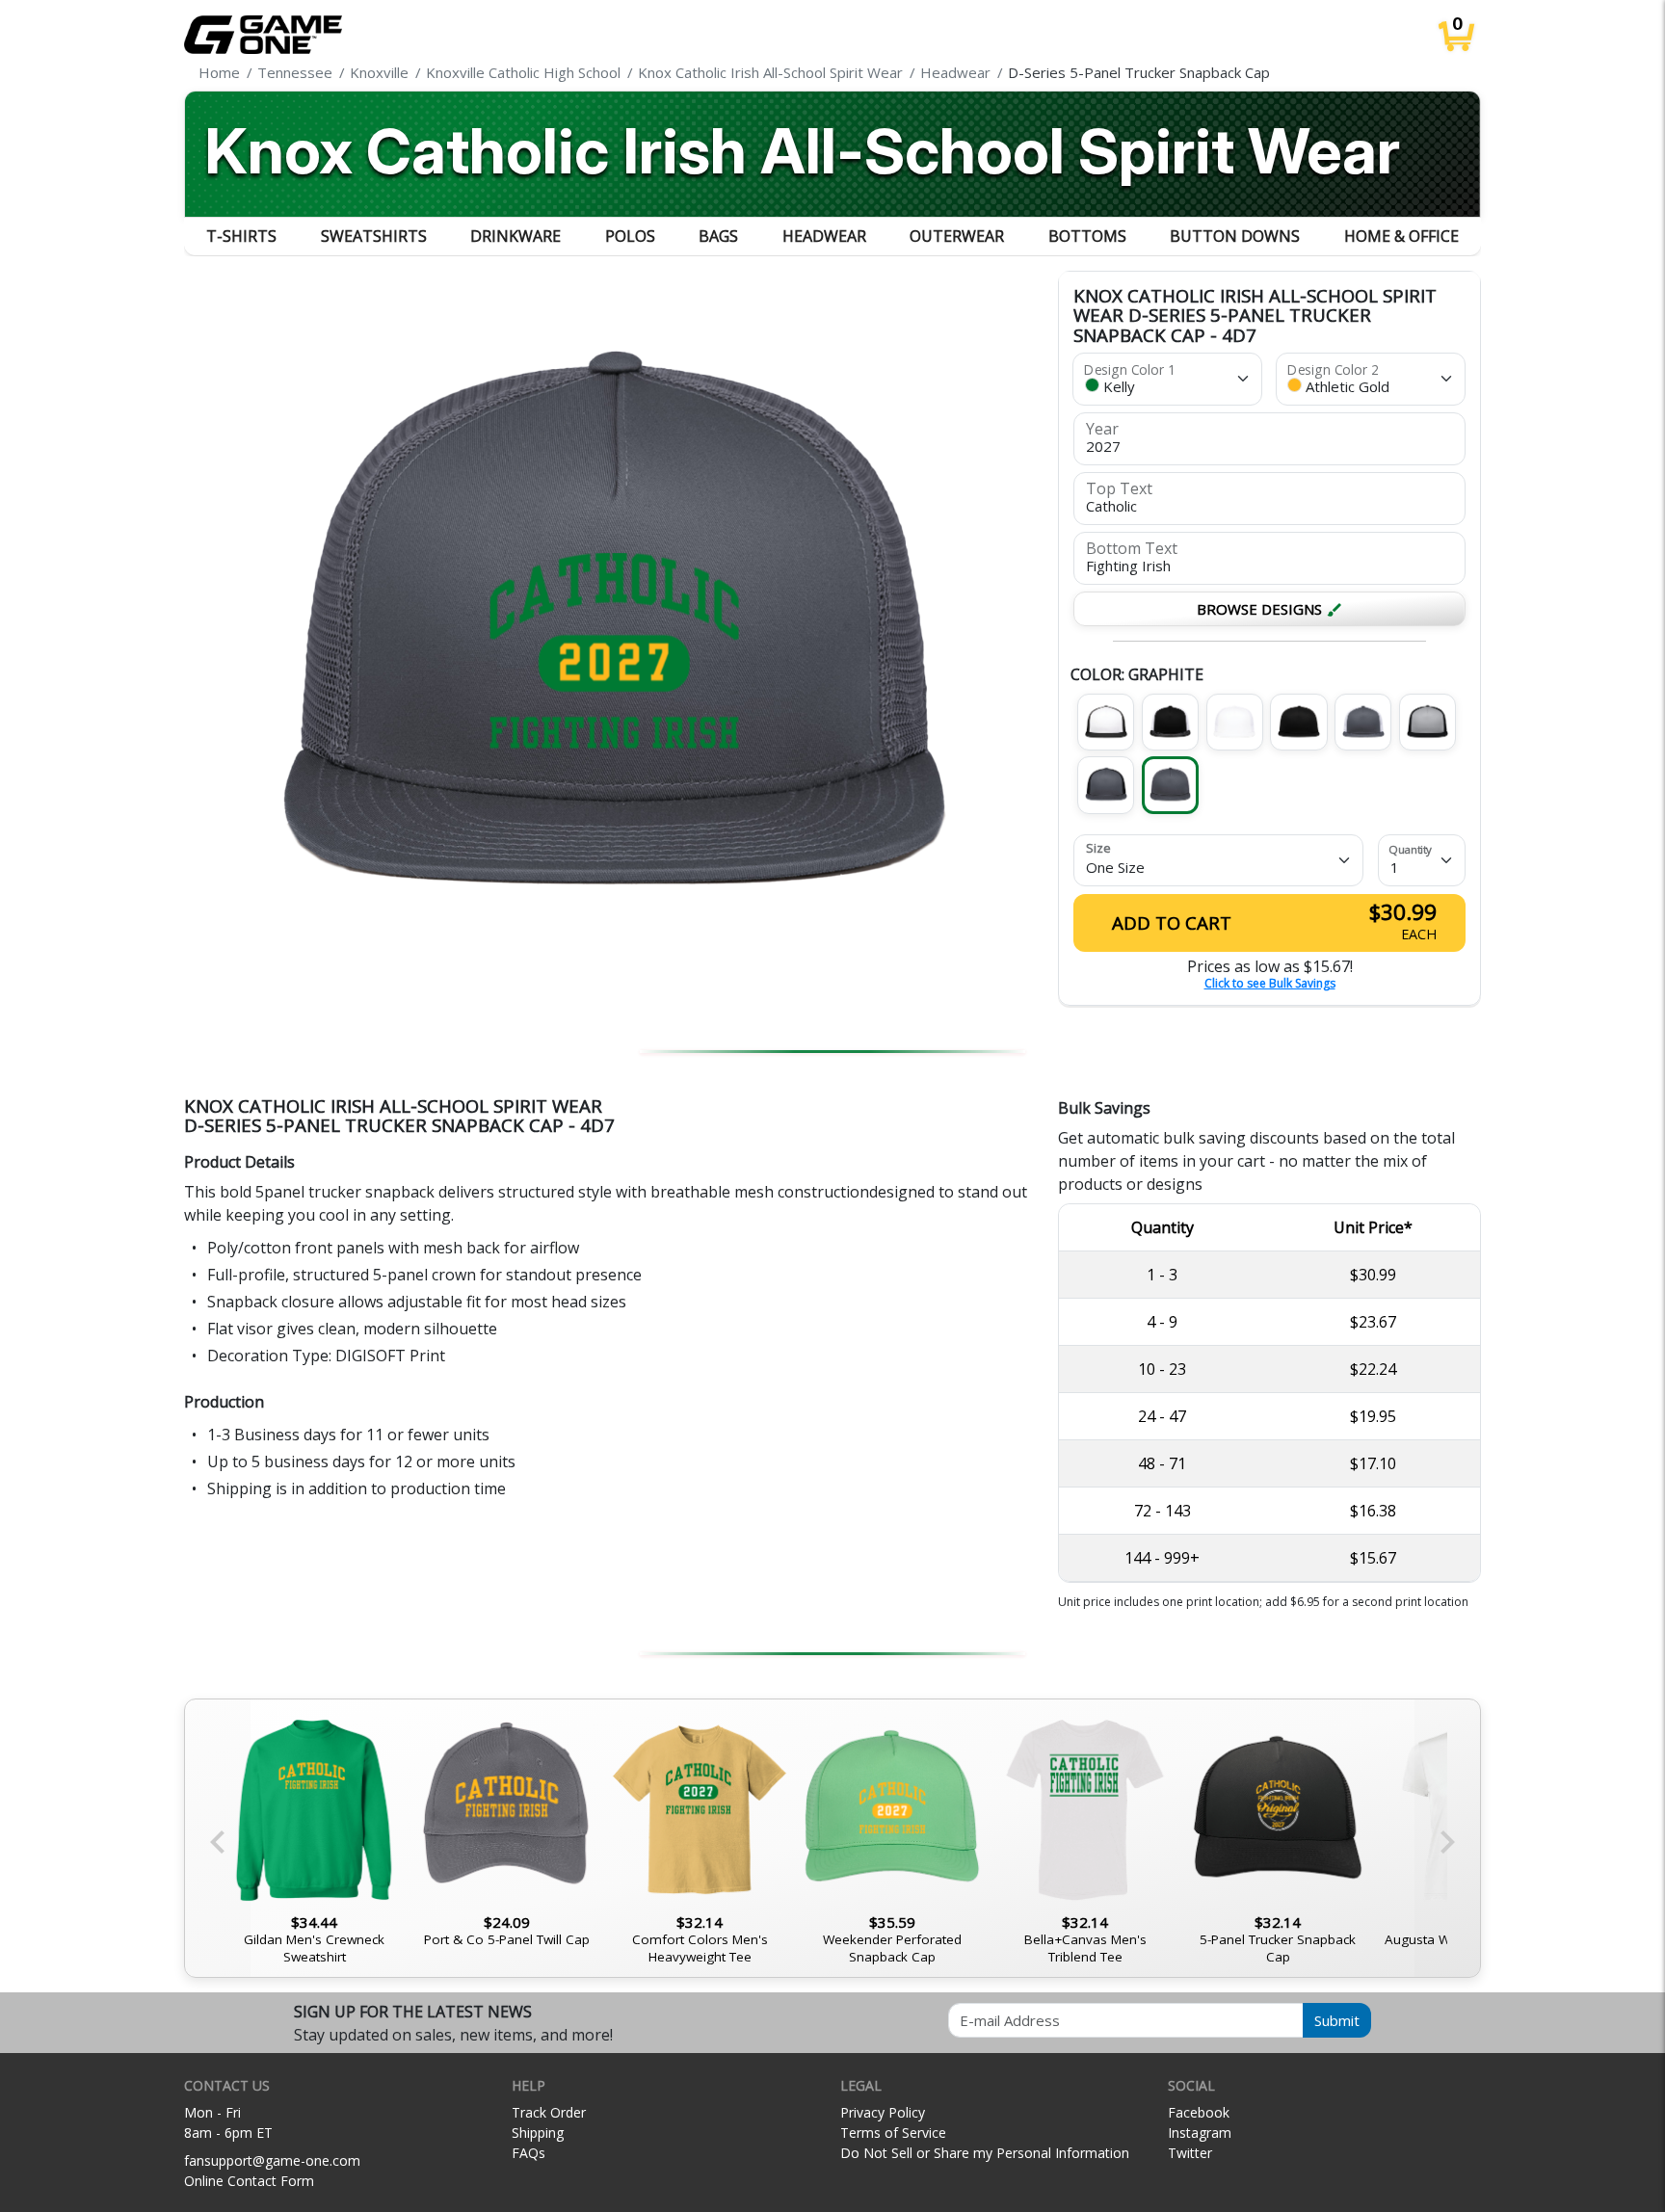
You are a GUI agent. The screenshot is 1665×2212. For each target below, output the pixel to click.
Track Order (549, 2112)
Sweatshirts (374, 236)
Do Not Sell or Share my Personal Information (985, 2153)
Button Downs (1235, 236)
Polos (630, 236)
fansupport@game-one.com (272, 2160)
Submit (1337, 2020)
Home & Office (1401, 236)
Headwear (824, 236)
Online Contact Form (249, 2181)
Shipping (538, 2133)
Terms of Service (893, 2133)
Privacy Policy (883, 2112)
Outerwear (957, 236)
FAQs (529, 2153)
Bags (718, 236)
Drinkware (515, 236)
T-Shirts (241, 236)
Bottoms (1087, 236)
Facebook (1199, 2112)
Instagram (1200, 2133)
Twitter (1190, 2153)
